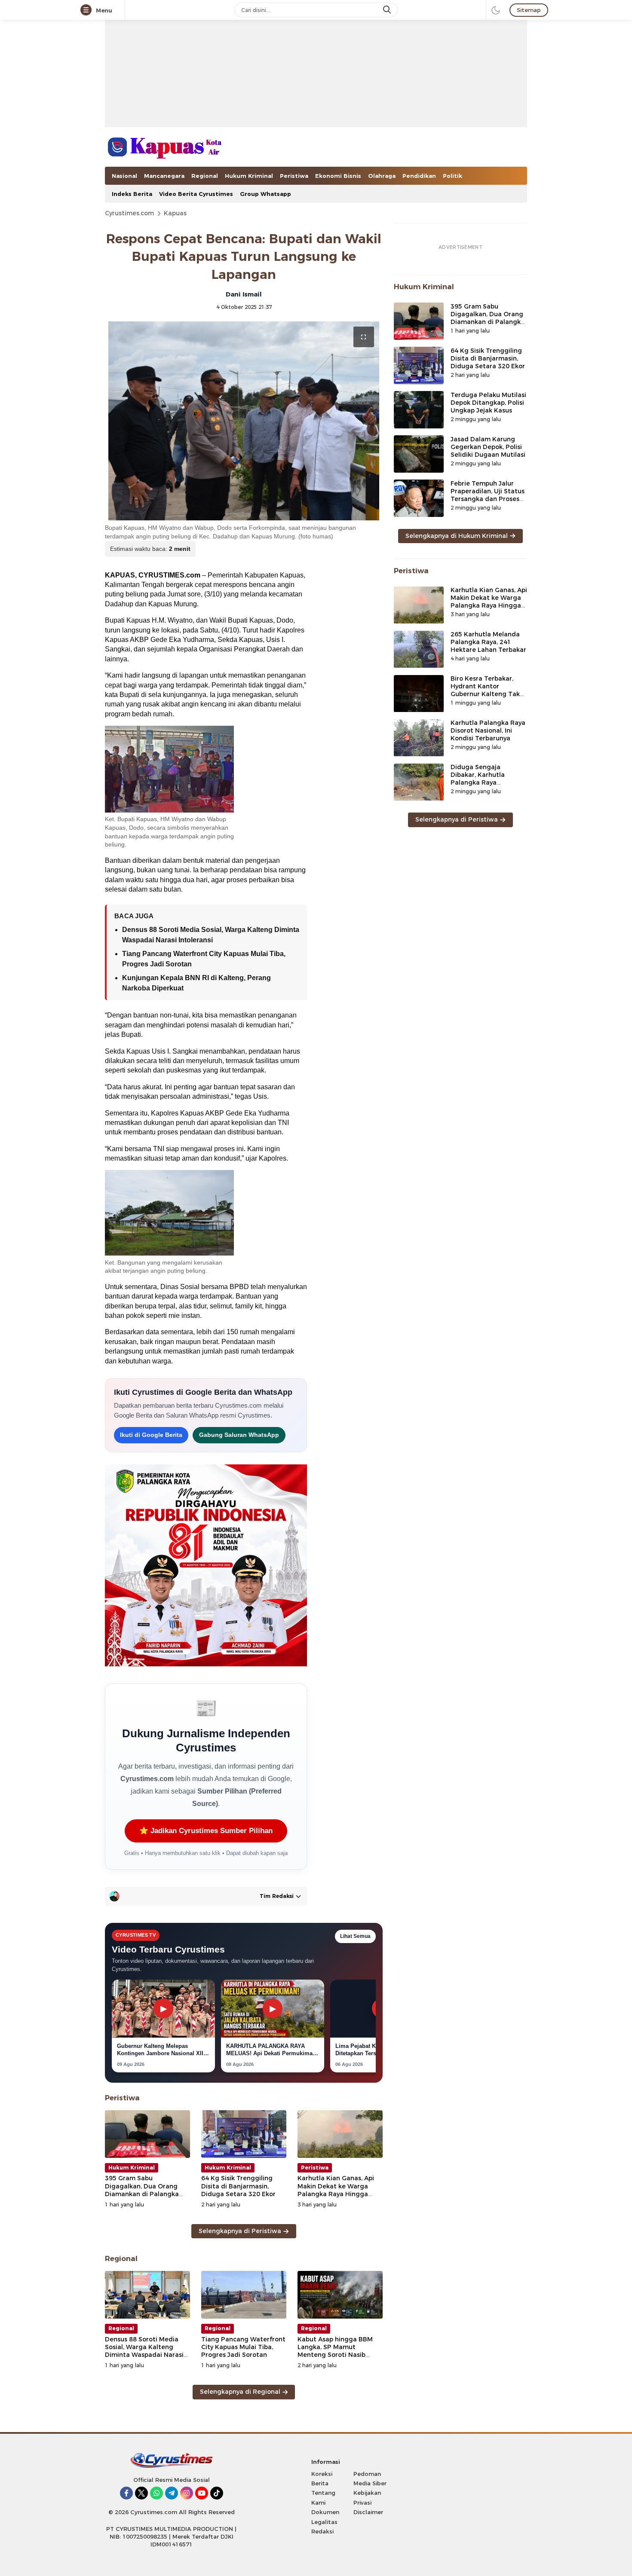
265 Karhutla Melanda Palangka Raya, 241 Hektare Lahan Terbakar (488, 642)
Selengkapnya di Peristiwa (240, 2231)
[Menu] (88, 10)
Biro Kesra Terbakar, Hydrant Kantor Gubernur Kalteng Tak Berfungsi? (485, 691)
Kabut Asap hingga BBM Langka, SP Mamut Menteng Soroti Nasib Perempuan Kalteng (335, 2351)
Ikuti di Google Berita (151, 1435)
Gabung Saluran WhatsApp (239, 1435)
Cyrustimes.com (129, 213)
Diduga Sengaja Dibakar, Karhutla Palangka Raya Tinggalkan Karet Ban (485, 779)
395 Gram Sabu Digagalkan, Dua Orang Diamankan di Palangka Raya (142, 2190)
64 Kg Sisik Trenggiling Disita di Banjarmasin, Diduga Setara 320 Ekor (238, 2186)
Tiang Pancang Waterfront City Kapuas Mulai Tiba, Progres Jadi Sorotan (243, 2347)
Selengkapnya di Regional (240, 2392)
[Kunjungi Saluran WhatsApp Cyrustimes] (156, 2493)
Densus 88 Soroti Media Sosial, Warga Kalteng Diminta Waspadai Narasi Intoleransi (144, 2351)
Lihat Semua (355, 1936)
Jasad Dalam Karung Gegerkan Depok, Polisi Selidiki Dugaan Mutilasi (488, 447)
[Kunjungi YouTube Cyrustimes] (202, 2493)
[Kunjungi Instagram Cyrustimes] (187, 2493)
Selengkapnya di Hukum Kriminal (457, 536)
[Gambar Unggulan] (244, 421)
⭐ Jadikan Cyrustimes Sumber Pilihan (206, 1831)
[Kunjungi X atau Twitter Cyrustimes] (141, 2493)
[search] (388, 10)
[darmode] (496, 10)
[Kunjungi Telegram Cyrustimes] (172, 2493)
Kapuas (175, 213)
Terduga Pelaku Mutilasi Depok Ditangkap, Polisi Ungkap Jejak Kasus (488, 403)
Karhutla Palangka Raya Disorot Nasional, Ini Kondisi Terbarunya (488, 731)
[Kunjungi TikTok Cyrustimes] (217, 2493)
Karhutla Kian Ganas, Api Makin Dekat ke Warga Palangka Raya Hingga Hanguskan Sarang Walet (337, 2190)
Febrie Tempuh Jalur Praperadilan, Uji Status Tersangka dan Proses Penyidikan (488, 495)
